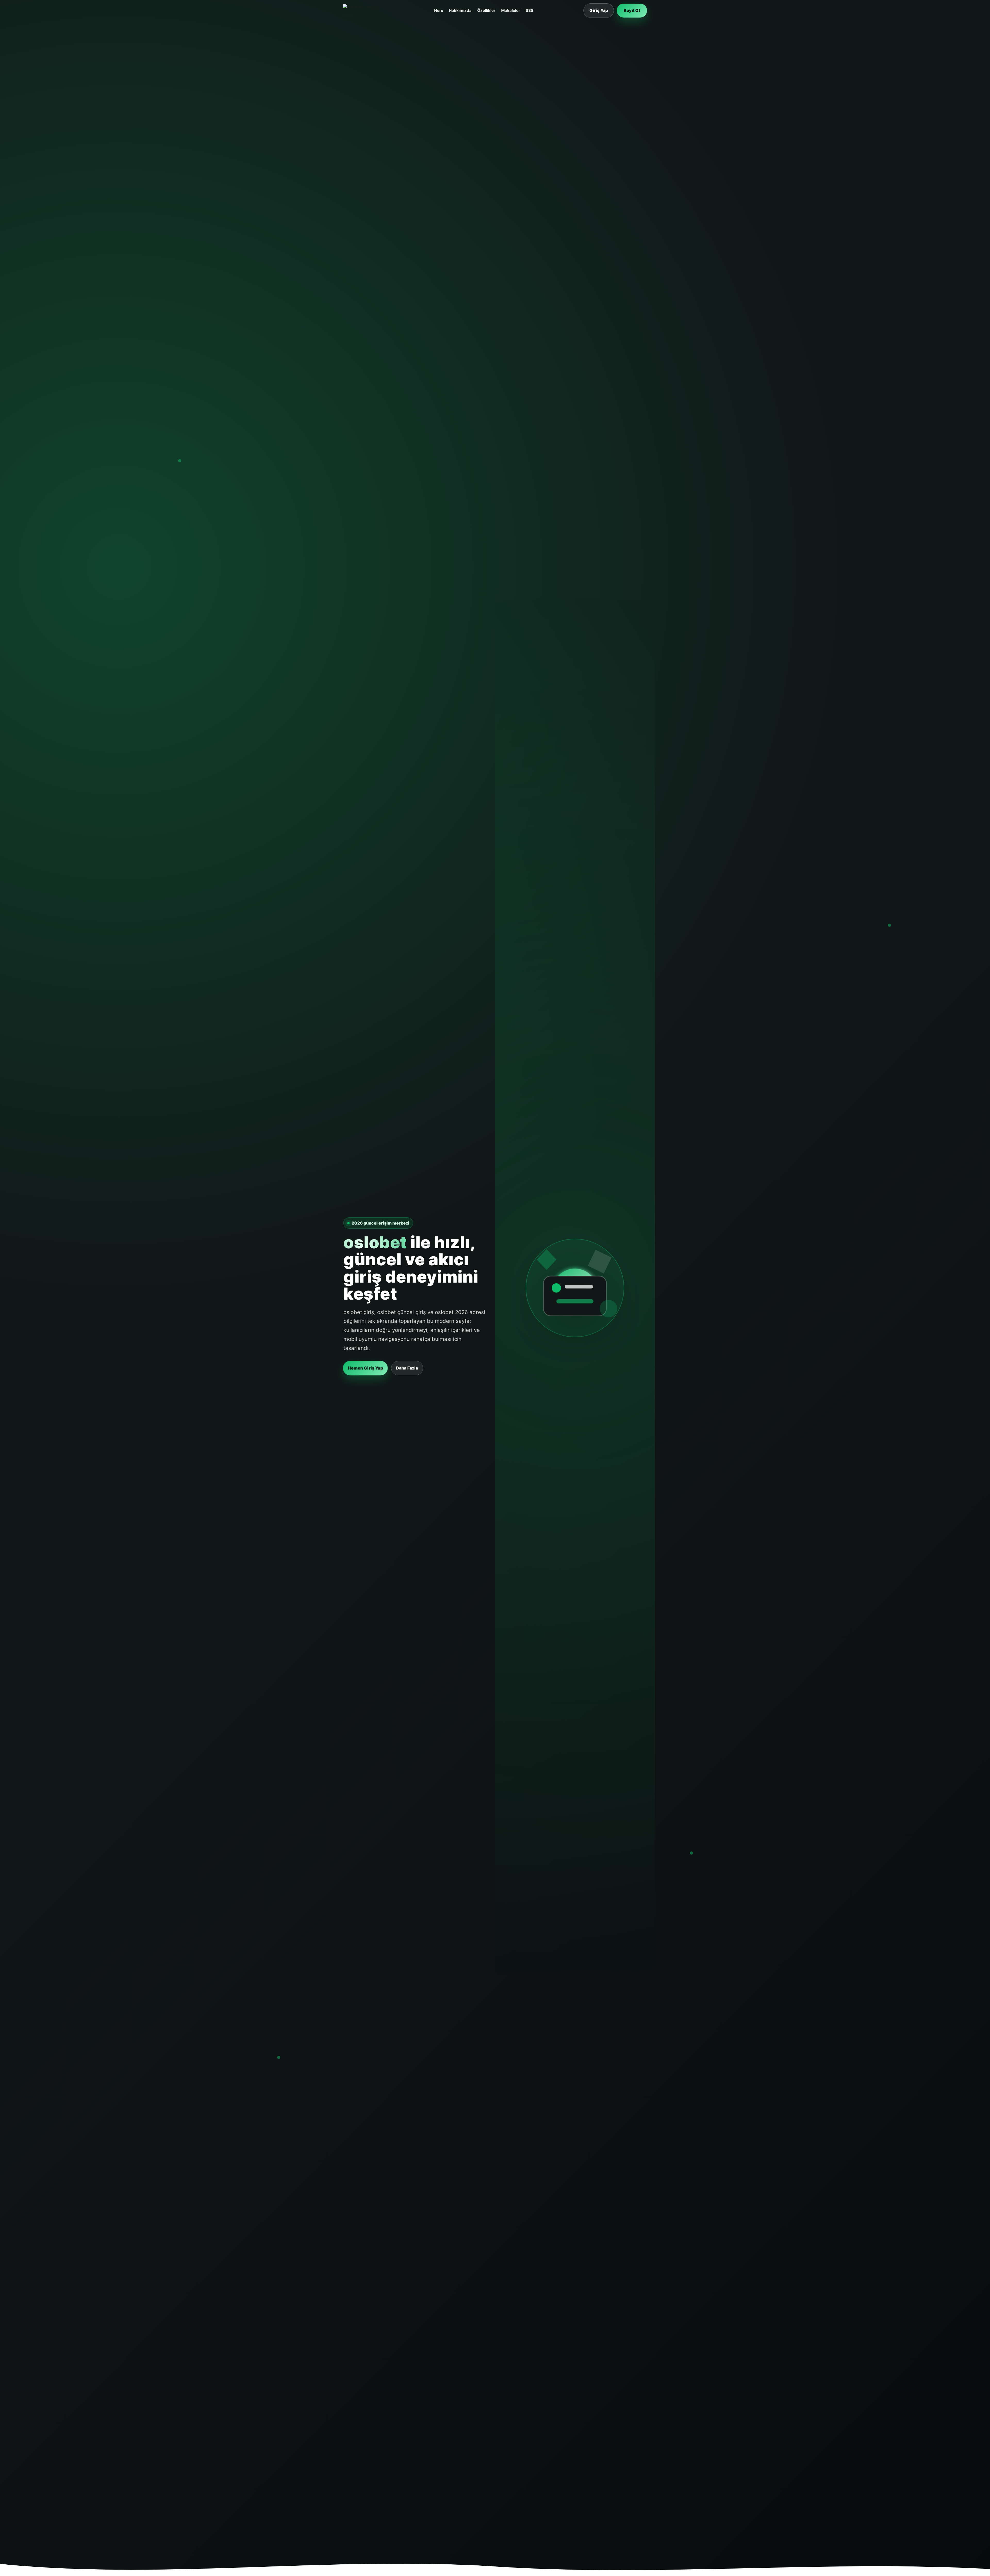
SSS (530, 10)
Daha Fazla (407, 1368)
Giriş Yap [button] (599, 10)
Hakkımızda (460, 10)
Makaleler (511, 10)
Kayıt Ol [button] (632, 10)
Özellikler (486, 10)
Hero (439, 10)
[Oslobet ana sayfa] (364, 11)
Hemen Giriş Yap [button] (365, 1368)
